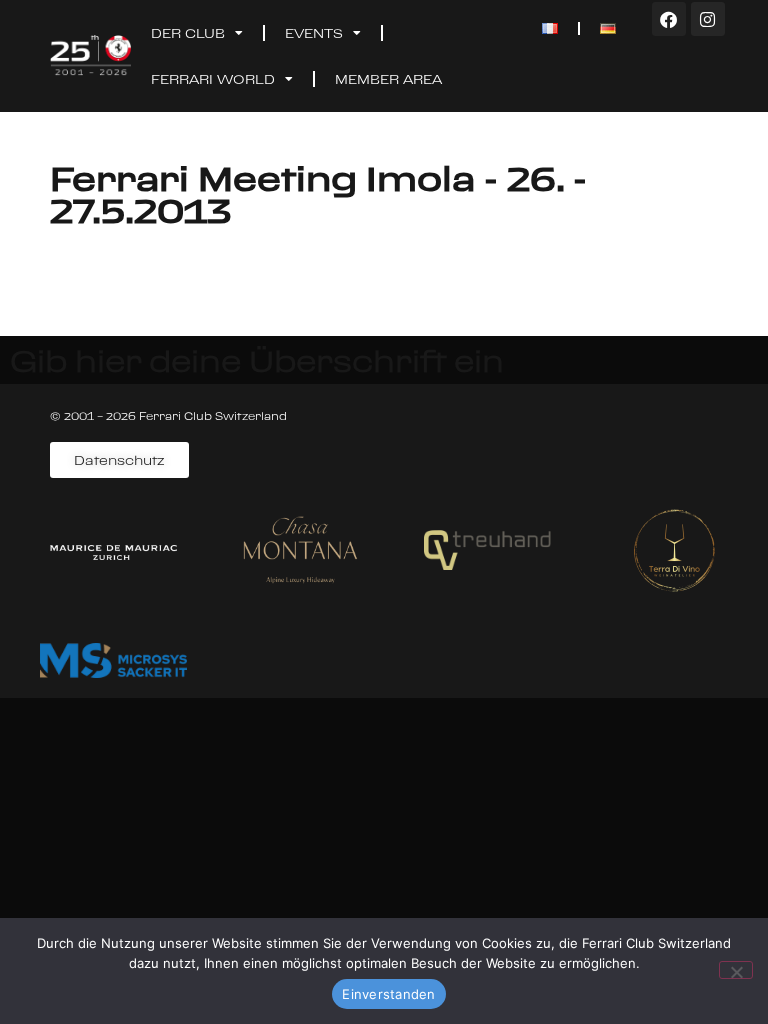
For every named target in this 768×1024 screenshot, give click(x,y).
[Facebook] (669, 19)
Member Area (388, 79)
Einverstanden (388, 994)
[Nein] (736, 970)
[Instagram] (708, 19)
